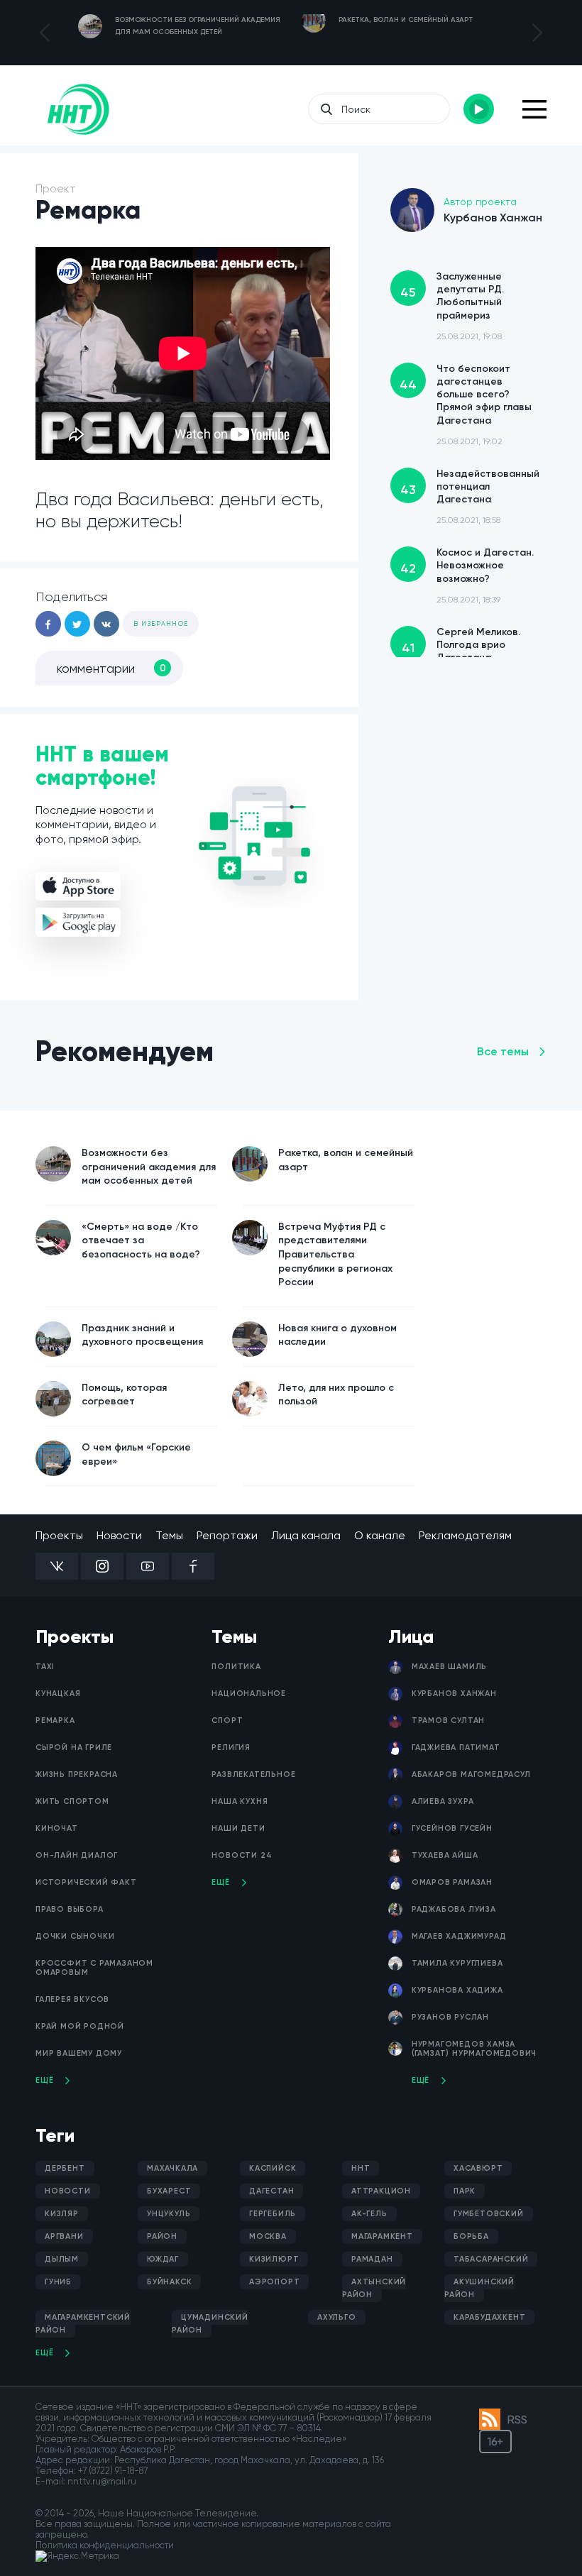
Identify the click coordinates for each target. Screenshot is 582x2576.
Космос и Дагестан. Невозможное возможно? (467, 576)
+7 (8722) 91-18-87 (113, 2471)
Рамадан (372, 2259)
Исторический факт (86, 1882)
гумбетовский (489, 2214)
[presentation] (45, 33)
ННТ (361, 2168)
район (162, 2236)
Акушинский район (479, 2288)
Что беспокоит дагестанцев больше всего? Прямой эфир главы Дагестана (466, 404)
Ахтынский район (374, 2288)
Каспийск (273, 2168)
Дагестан (271, 2191)
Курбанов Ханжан (454, 1694)
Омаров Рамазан (452, 1882)
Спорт (227, 1721)
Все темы (503, 1051)
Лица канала (306, 1535)
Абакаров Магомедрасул (471, 1774)
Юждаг (163, 2259)
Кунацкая (58, 1694)
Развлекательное (253, 1774)
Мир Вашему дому (79, 2053)
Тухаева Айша (445, 1855)
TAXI (45, 1667)
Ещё (44, 2080)
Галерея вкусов (72, 1999)
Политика (236, 1667)
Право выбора (70, 1909)
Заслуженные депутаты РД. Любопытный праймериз (452, 306)
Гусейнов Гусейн (452, 1828)
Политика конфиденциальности (105, 2545)
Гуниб (58, 2282)
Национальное (249, 1694)
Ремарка (55, 1721)
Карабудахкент (489, 2317)
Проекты (59, 1535)
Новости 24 (242, 1855)
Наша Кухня (240, 1801)
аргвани (64, 2236)
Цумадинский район (210, 2324)
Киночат (57, 1828)
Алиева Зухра (443, 1801)
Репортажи (227, 1535)
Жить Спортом (72, 1801)
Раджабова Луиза (454, 1909)
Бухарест (169, 2191)
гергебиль (273, 2214)
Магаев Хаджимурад (459, 1936)
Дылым (62, 2259)
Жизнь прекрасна (77, 1774)
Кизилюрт (274, 2259)
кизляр (62, 2214)
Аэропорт (274, 2282)
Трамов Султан (448, 1721)
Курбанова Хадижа (457, 1990)
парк (465, 2191)
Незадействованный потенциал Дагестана (470, 497)
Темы (169, 1535)
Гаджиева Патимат (456, 1747)
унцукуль (169, 2214)
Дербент (65, 2168)
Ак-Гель (369, 2214)
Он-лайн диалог (77, 1855)
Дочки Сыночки (75, 1936)
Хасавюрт (478, 2168)
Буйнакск (169, 2282)
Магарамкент (382, 2236)
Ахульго (337, 2317)
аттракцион (381, 2191)
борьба (471, 2236)
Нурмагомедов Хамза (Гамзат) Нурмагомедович (474, 2049)
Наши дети (238, 1828)
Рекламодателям (465, 1535)
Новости (119, 1535)
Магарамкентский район (83, 2324)
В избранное (161, 624)
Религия (231, 1747)
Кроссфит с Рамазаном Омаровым (94, 1968)
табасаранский (491, 2259)
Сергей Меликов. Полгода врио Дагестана (461, 655)
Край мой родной (80, 2026)
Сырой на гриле (74, 1747)
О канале (380, 1535)
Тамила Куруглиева (457, 1963)
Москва (268, 2236)
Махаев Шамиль (449, 1667)
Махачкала (172, 2168)
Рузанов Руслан (450, 2017)
